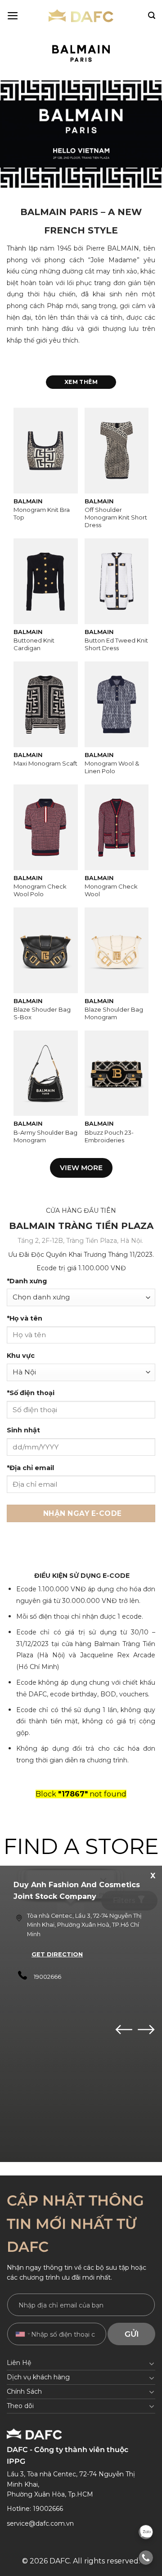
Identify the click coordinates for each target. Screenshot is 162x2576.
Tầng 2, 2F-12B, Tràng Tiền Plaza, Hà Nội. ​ (81, 1241)
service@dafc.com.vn (40, 2523)
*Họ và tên (25, 1318)
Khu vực (21, 1356)
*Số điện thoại (31, 1393)
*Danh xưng (27, 1281)
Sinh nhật (23, 1430)
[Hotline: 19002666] (146, 2558)
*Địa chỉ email (30, 1468)
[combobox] (22, 2334)
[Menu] (13, 16)
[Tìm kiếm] (152, 15)
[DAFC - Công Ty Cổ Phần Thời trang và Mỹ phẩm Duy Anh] (81, 16)
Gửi (132, 2334)
